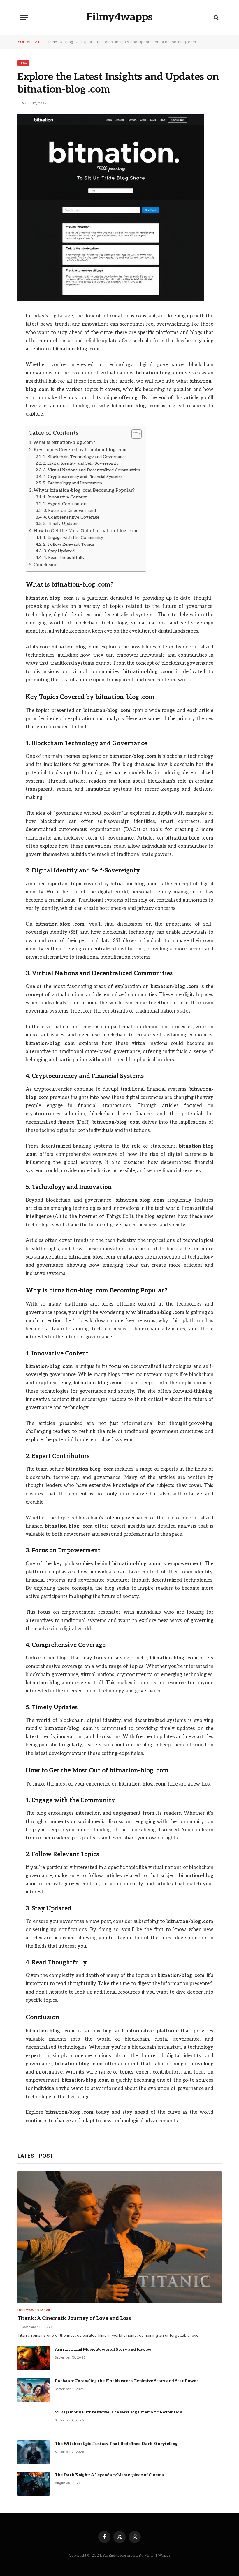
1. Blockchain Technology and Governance (85, 457)
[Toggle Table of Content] (134, 434)
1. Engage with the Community (73, 538)
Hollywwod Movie (34, 2310)
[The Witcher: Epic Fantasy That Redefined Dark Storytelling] (34, 2452)
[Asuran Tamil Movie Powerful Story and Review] (34, 2358)
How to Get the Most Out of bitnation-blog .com (85, 531)
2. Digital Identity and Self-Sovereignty (81, 463)
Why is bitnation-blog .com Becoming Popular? (84, 490)
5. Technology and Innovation (72, 483)
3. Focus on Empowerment (70, 511)
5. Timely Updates (61, 524)
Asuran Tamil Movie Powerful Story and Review (103, 2349)
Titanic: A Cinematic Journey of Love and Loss (74, 2318)
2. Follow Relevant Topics (69, 544)
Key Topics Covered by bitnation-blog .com (80, 450)
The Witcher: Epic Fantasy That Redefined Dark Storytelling (116, 2444)
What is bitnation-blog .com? (64, 443)
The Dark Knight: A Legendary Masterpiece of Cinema (109, 2475)
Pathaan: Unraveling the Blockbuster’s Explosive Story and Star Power (126, 2381)
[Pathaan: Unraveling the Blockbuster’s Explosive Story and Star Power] (34, 2390)
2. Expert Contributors (65, 504)
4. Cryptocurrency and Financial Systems (83, 477)
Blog (23, 63)
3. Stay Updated (59, 551)
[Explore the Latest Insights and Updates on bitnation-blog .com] (111, 300)
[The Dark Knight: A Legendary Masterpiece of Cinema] (34, 2484)
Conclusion (45, 565)
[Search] (216, 17)
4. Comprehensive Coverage (71, 517)
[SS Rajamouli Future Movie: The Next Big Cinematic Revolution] (34, 2421)
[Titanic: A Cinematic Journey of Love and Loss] (119, 2237)
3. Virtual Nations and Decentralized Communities (92, 470)
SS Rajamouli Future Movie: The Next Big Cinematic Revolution (118, 2412)
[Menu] (24, 17)
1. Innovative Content (65, 497)
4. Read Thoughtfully (64, 557)
